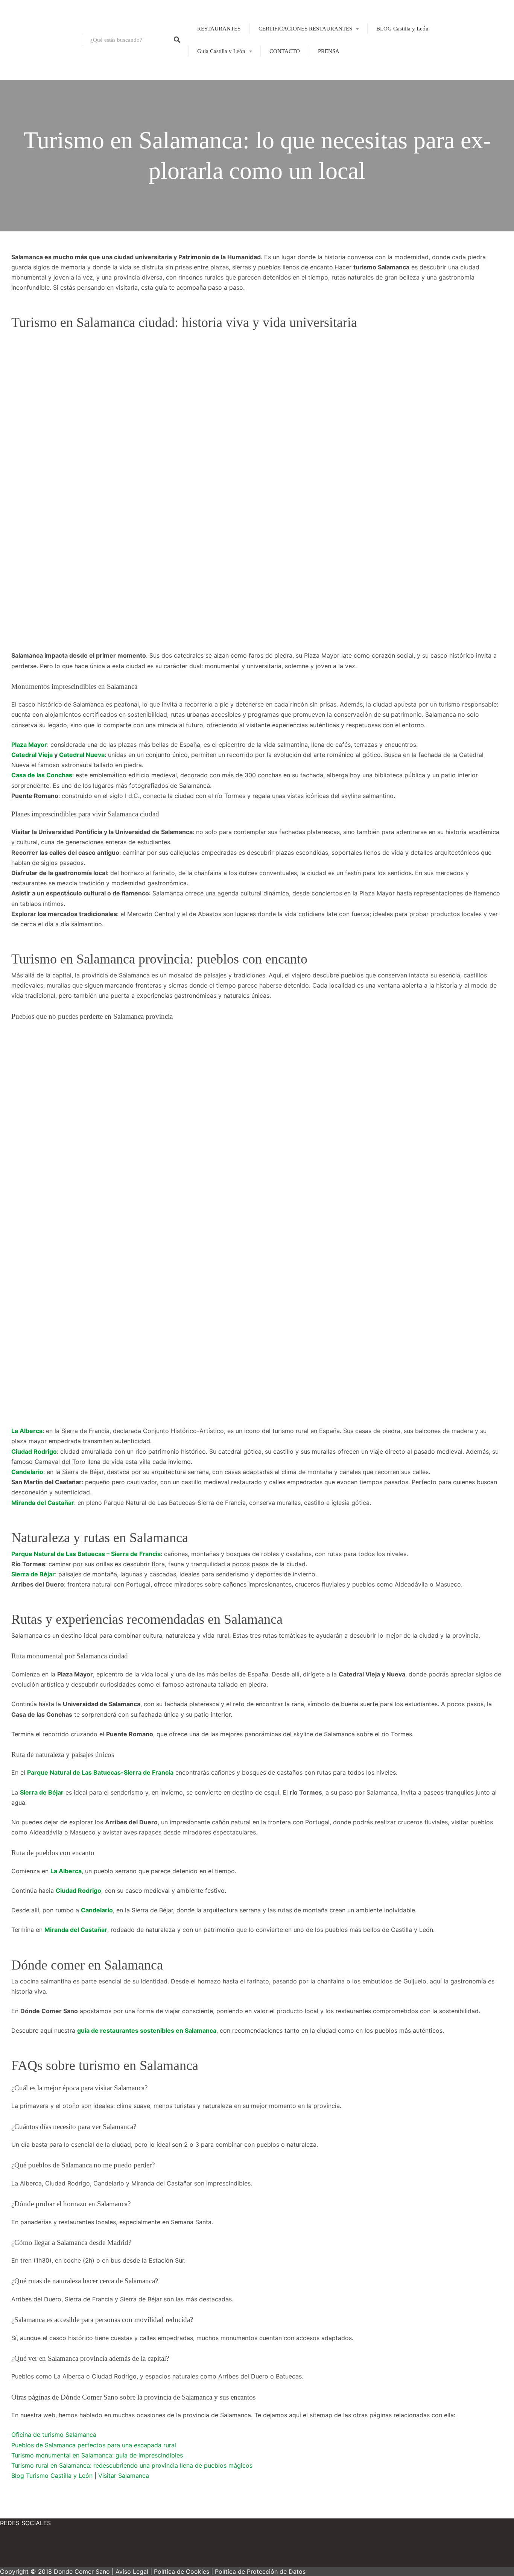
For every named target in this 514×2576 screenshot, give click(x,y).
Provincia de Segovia (217, 141)
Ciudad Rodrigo (34, 1451)
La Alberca (27, 1431)
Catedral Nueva (82, 755)
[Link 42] (23, 2550)
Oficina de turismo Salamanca (54, 2435)
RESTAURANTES (219, 29)
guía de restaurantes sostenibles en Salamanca (147, 2030)
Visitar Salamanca (124, 2476)
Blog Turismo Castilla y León (52, 2476)
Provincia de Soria (213, 154)
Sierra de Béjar (33, 1574)
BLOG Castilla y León (402, 29)
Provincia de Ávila (214, 76)
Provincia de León (213, 102)
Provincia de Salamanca (220, 128)
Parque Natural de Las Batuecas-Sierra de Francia (100, 1772)
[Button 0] (177, 40)
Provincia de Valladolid (219, 167)
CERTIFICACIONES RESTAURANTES (305, 29)
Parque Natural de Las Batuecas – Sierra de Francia (86, 1554)
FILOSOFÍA (290, 53)
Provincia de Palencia (217, 115)
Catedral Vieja (32, 755)
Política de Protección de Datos (260, 2571)
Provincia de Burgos (216, 89)
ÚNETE (285, 66)
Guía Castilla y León (221, 51)
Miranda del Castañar (43, 1503)
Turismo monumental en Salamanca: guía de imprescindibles (97, 2455)
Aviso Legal (132, 2571)
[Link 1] (41, 40)
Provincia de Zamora (216, 179)
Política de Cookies (182, 2571)
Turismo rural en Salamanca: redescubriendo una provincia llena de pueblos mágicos (132, 2465)
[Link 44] (113, 2550)
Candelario (27, 1472)
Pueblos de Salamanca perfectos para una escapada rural (94, 2445)
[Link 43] (68, 2550)
